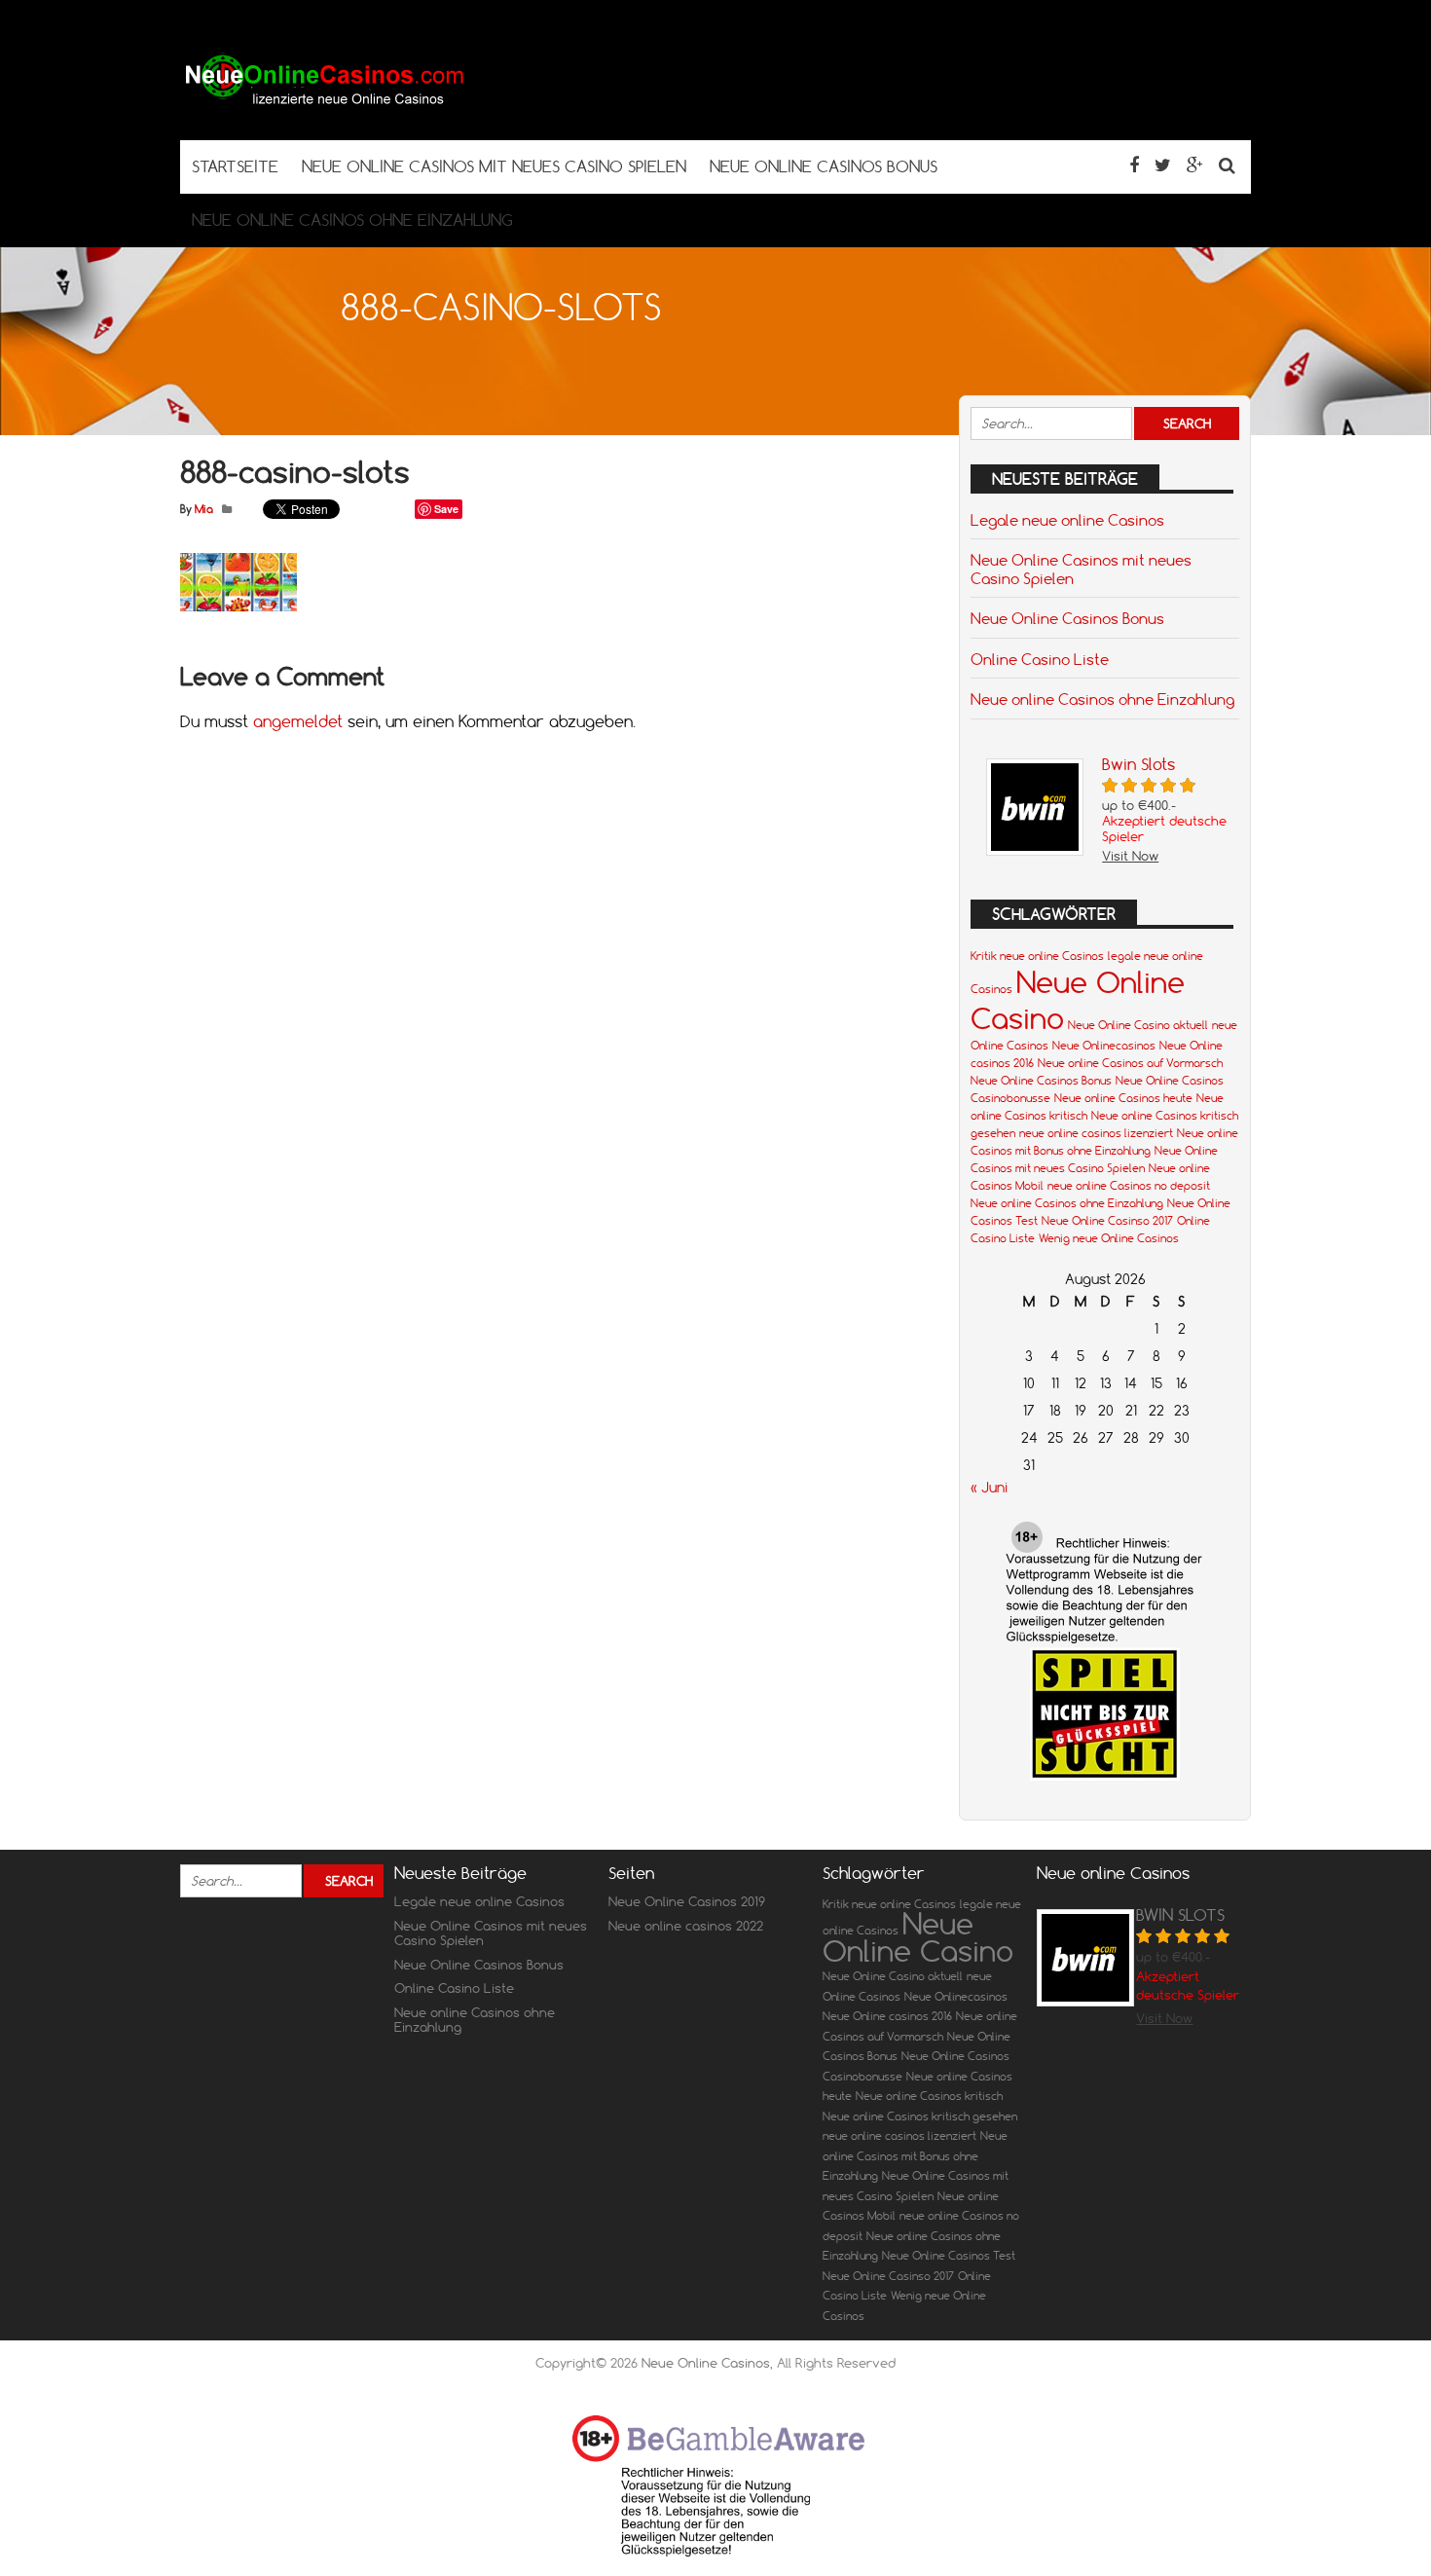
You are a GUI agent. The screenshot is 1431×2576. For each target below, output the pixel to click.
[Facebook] (1134, 165)
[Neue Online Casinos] (326, 102)
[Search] (1227, 165)
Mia (204, 509)
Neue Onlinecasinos (1104, 1046)
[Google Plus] (1195, 165)
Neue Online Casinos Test (949, 2256)
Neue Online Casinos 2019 (687, 1901)
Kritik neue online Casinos (1037, 956)
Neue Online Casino (918, 1937)
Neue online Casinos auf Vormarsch (1130, 1063)
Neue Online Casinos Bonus (1067, 618)
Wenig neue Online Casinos (1109, 1238)
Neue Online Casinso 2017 (1107, 1221)
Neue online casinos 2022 (686, 1926)
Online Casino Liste (1040, 659)
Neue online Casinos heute (1123, 1098)
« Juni (989, 1488)
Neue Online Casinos (706, 2363)
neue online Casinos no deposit (1129, 1186)
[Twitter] (1163, 165)
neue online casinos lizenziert (1096, 1133)
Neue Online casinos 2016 (887, 2016)
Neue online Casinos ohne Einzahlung (1102, 699)
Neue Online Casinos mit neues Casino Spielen (1081, 569)
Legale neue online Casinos (1067, 520)
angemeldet (298, 721)
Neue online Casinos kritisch (929, 2096)
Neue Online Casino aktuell (1138, 1025)
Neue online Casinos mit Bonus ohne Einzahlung (915, 2156)
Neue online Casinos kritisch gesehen (920, 2116)
